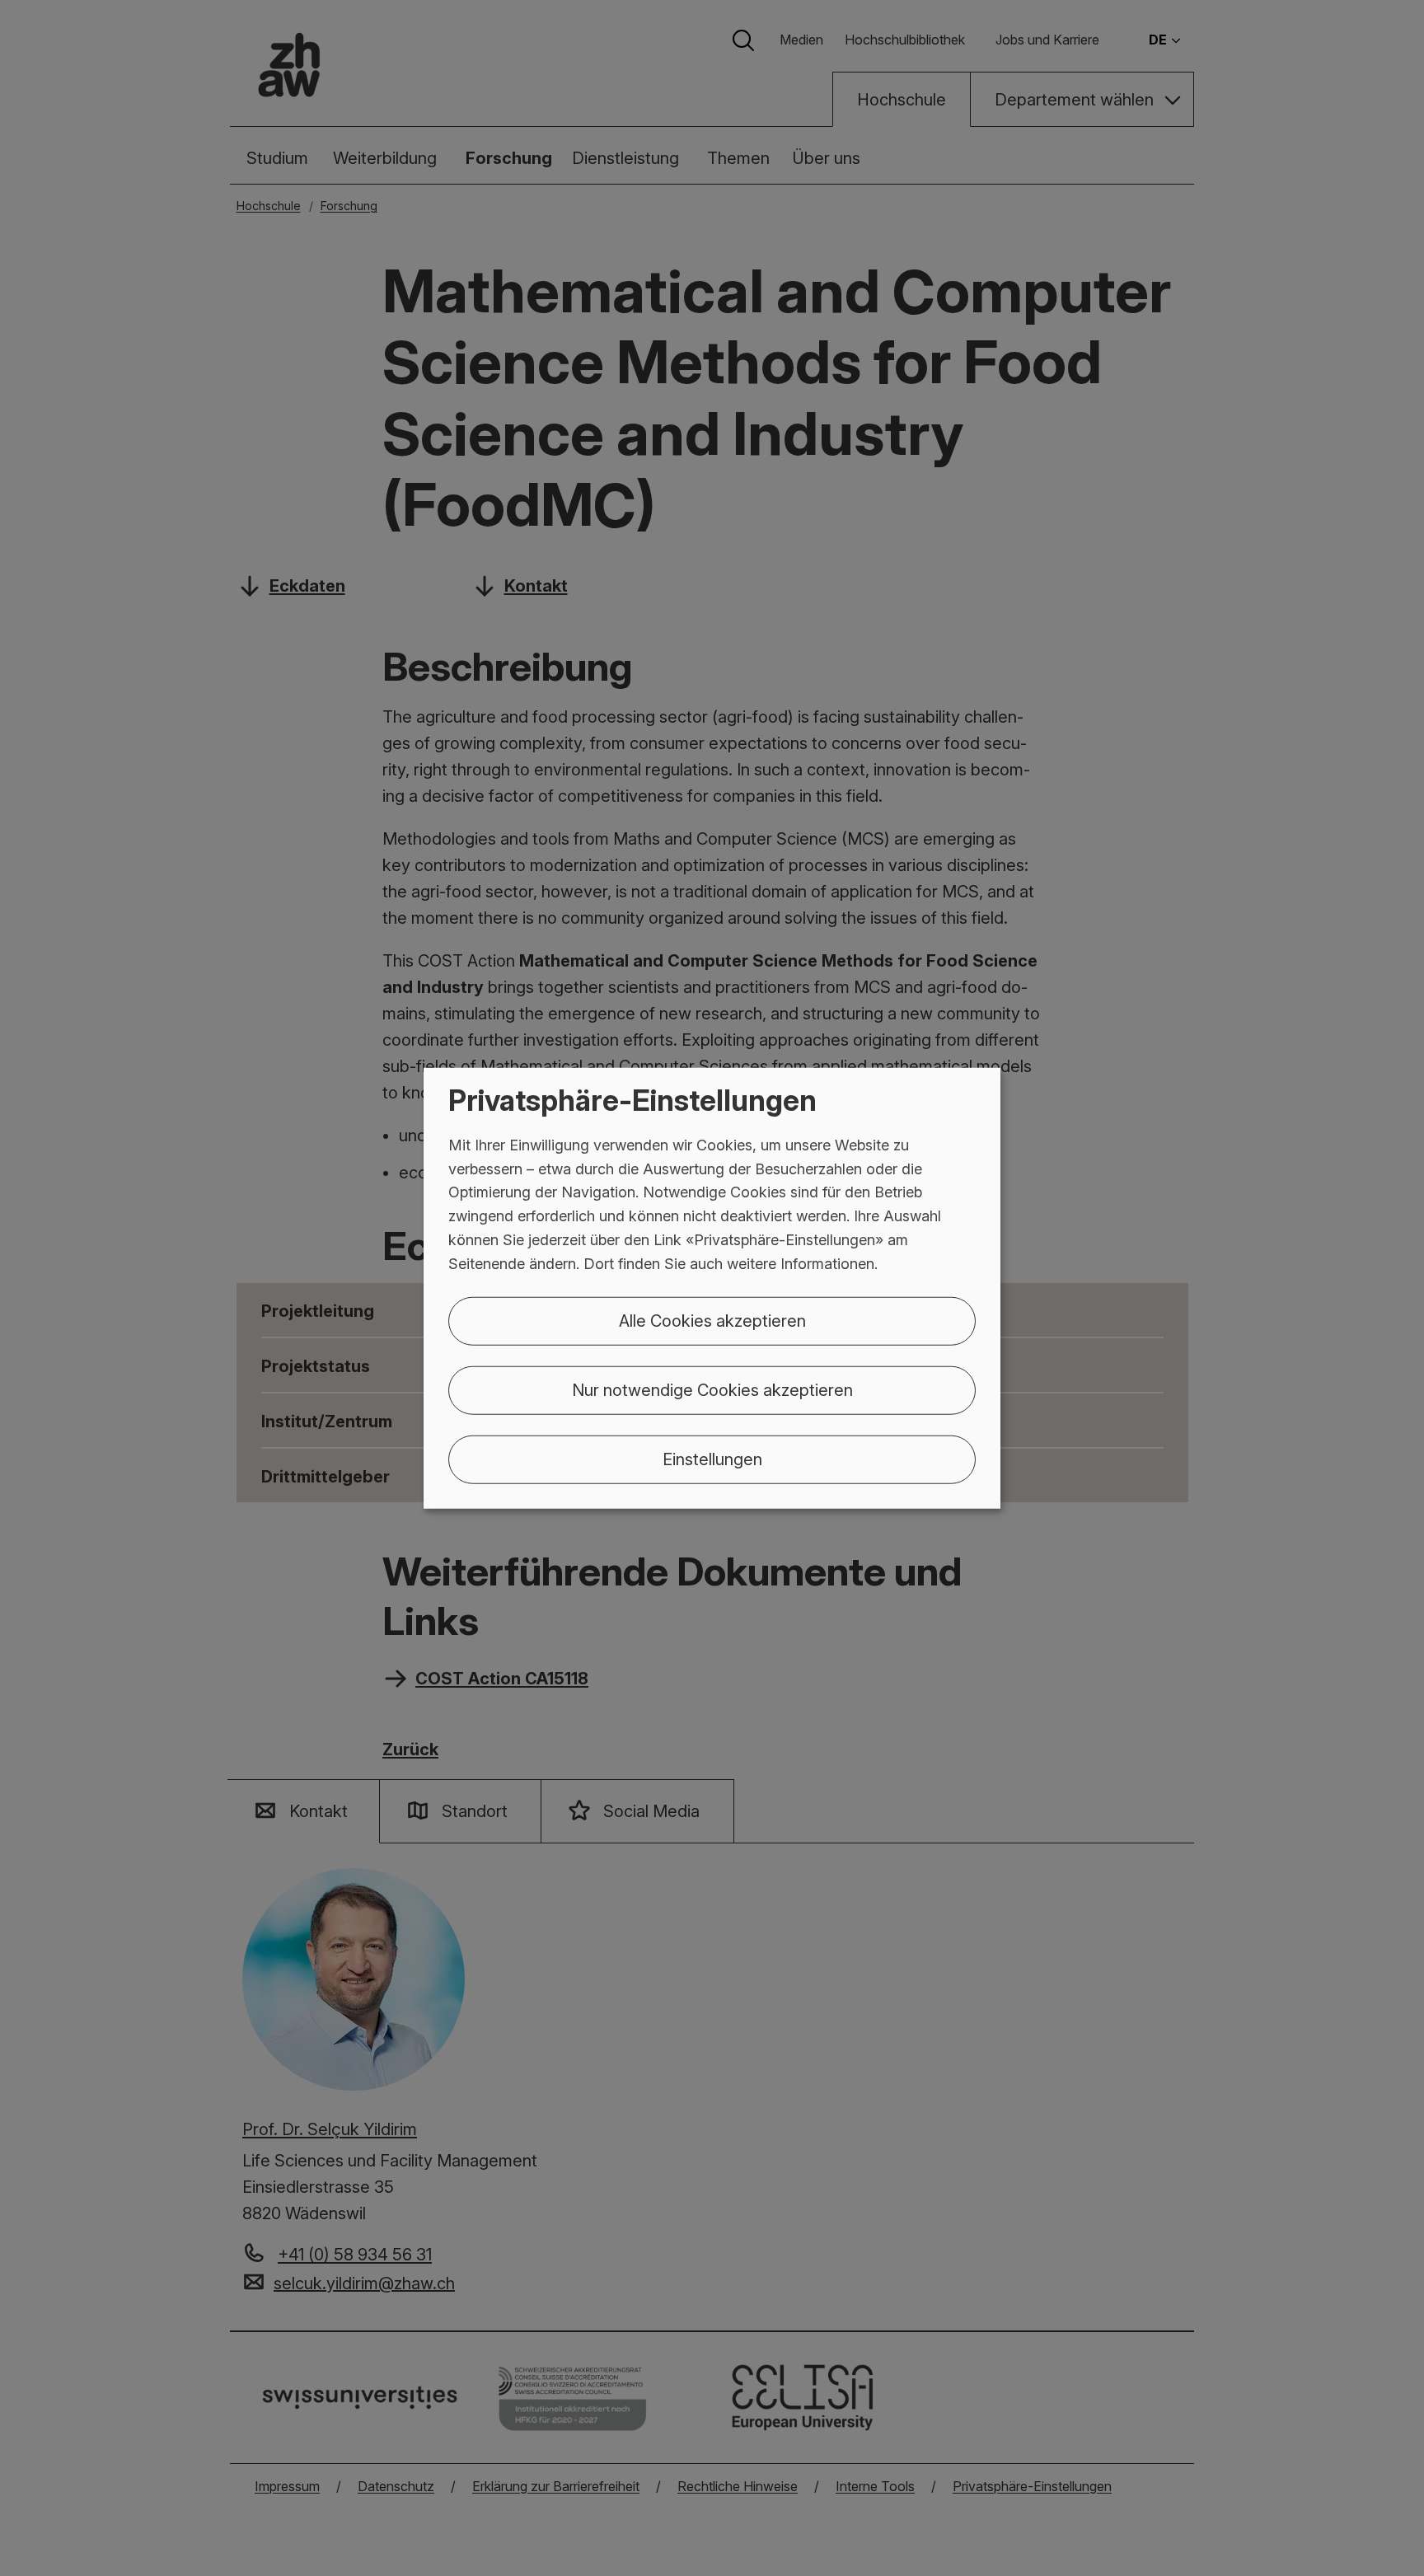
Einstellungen (712, 1459)
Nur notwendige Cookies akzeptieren (712, 1389)
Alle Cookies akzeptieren (712, 1320)
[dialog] (712, 1288)
